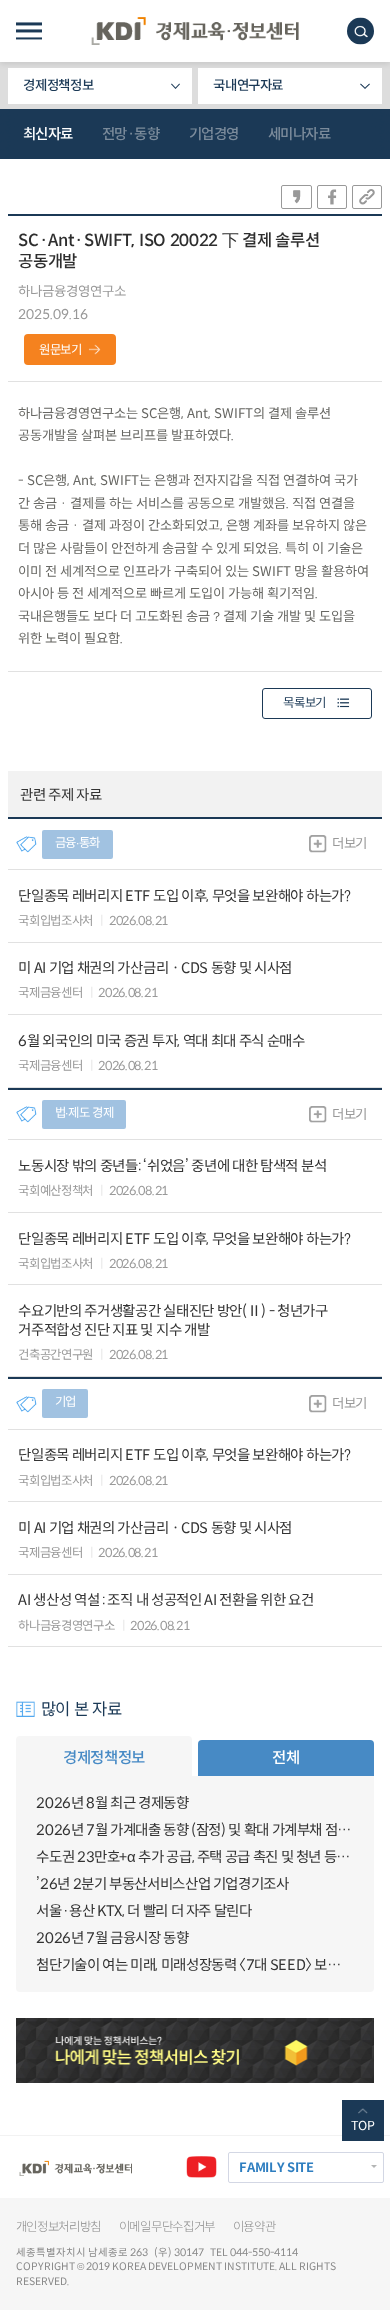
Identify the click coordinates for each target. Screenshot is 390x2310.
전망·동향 (131, 134)
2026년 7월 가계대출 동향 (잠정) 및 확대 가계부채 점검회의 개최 (194, 1830)
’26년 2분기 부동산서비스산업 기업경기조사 (162, 1884)
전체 (285, 1757)
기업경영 (214, 134)
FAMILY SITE (276, 2167)
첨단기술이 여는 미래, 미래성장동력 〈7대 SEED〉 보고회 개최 (194, 1965)
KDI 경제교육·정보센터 (195, 31)
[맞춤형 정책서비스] (195, 2050)
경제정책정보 (58, 85)
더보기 (349, 843)
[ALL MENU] (29, 31)
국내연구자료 (248, 85)
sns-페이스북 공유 (332, 197)
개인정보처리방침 (59, 2227)
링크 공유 (367, 197)
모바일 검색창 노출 (360, 31)
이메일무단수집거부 (167, 2227)
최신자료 (48, 134)
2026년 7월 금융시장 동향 (112, 1938)
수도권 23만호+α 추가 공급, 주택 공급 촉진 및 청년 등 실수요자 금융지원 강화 (194, 1857)
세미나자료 (299, 134)
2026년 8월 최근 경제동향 (112, 1803)
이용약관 (254, 2227)
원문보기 (60, 350)
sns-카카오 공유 (296, 197)
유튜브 (201, 2167)
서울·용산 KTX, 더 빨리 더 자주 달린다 (143, 1911)
